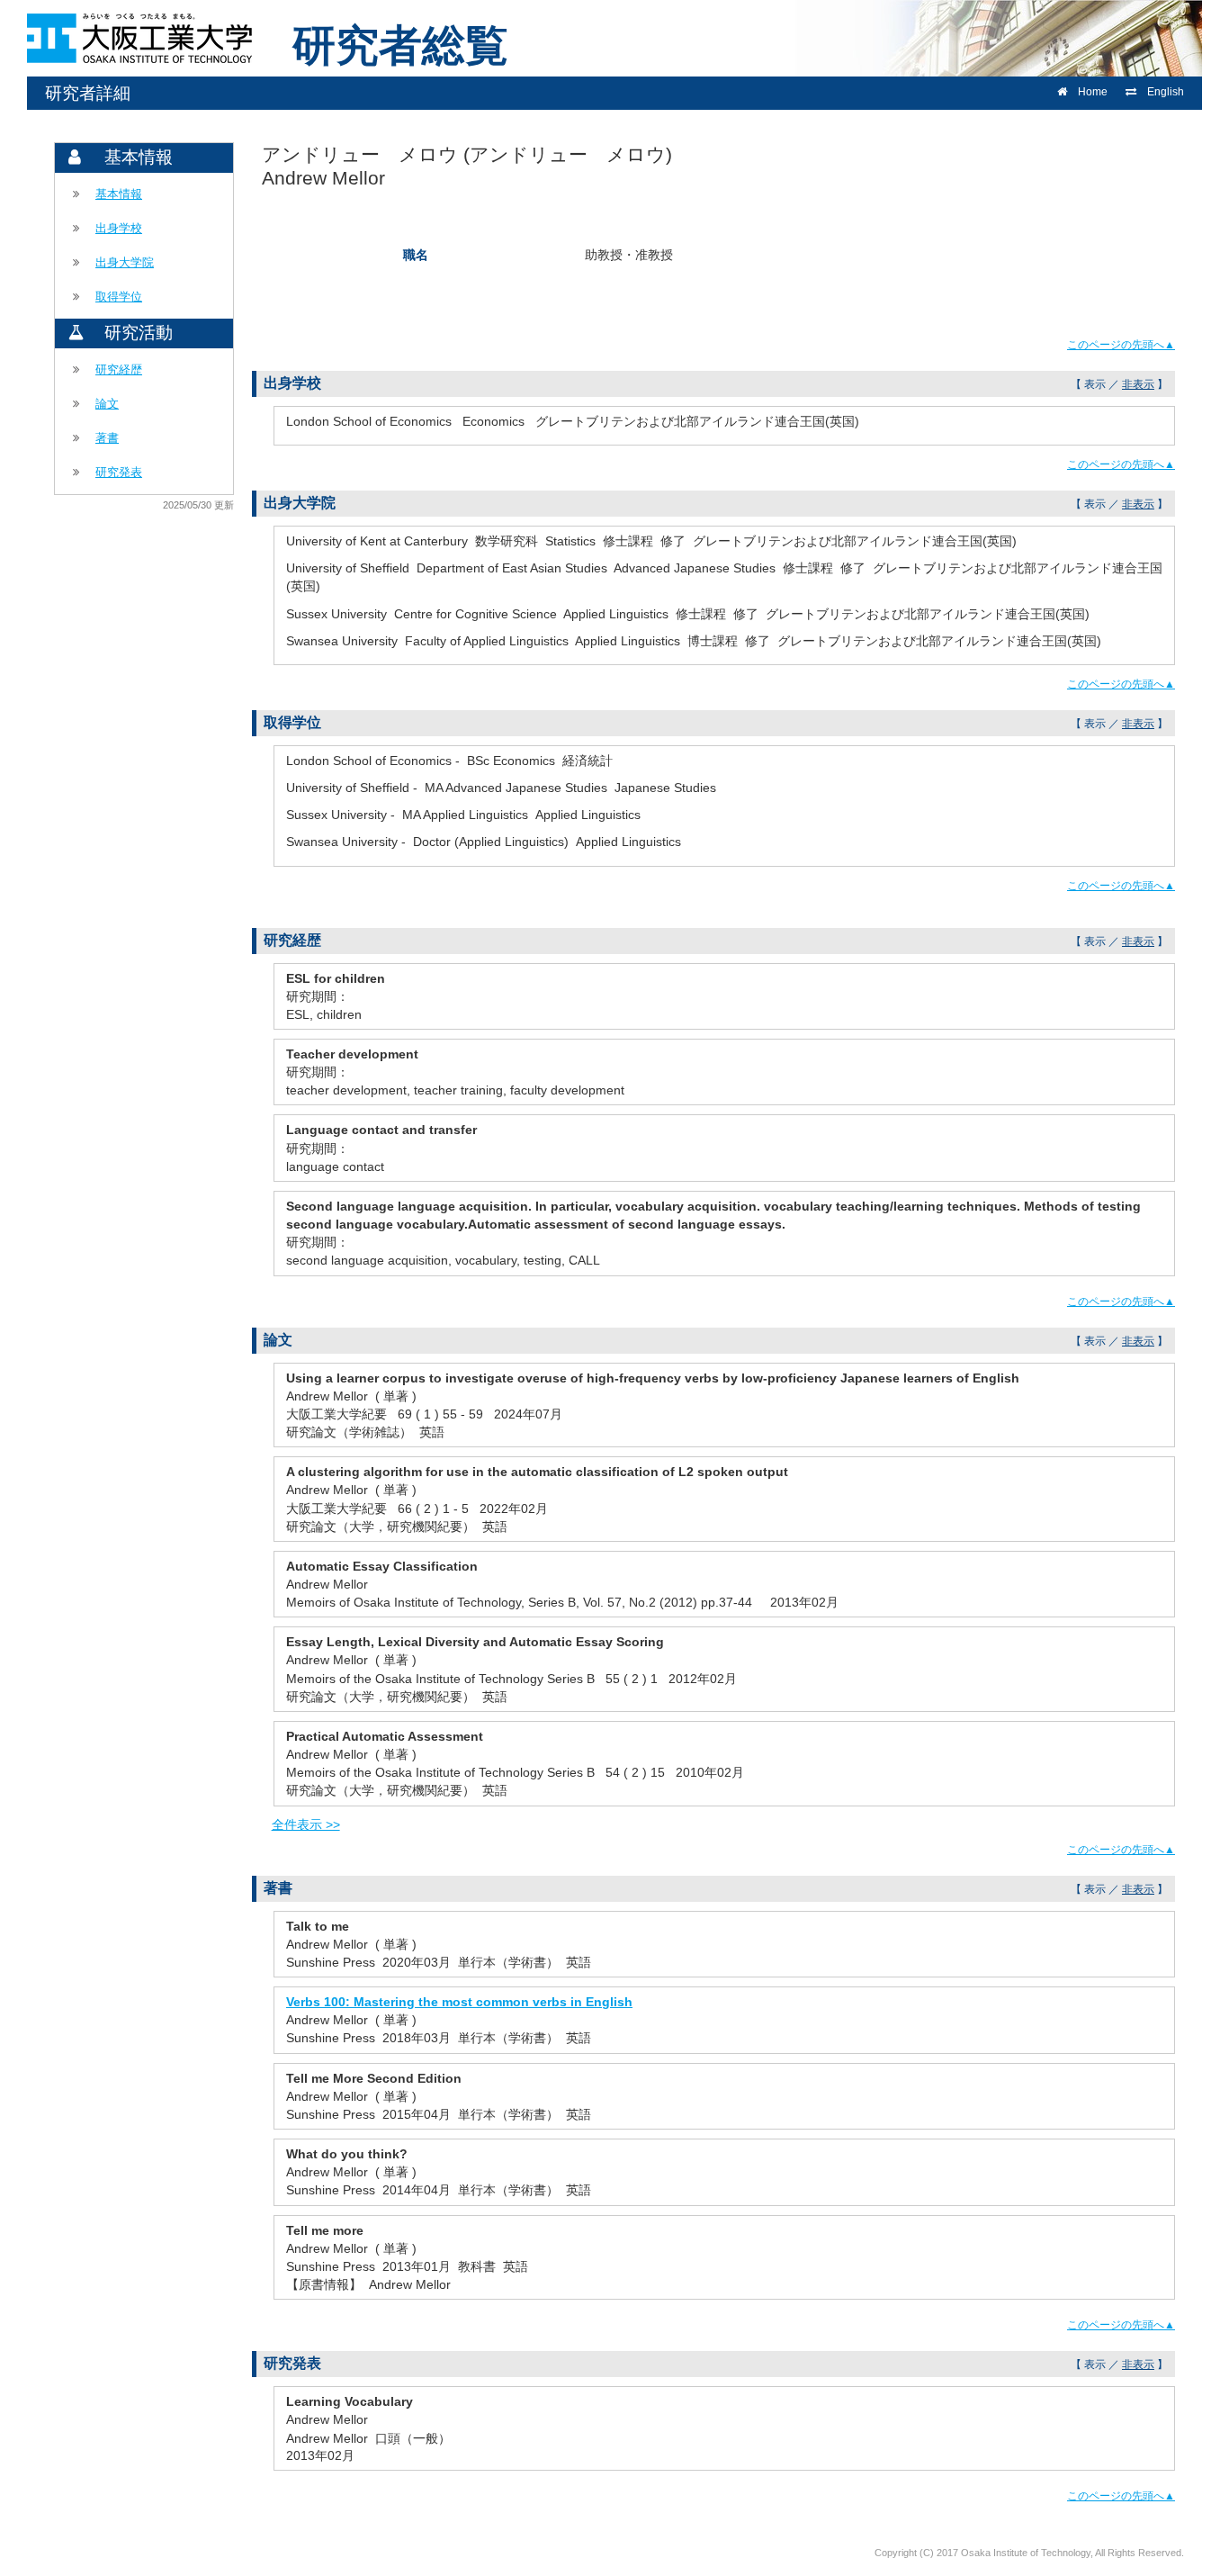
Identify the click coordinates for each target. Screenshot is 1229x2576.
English (1166, 92)
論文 (107, 404)
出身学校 (119, 228)
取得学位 (119, 297)
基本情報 (119, 194)
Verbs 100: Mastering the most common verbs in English (459, 2002)
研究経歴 (119, 369)
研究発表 (119, 472)
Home (1093, 92)
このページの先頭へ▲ (1121, 345)
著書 (107, 438)
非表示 (1138, 384)
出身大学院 (125, 262)
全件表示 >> (306, 1824)
